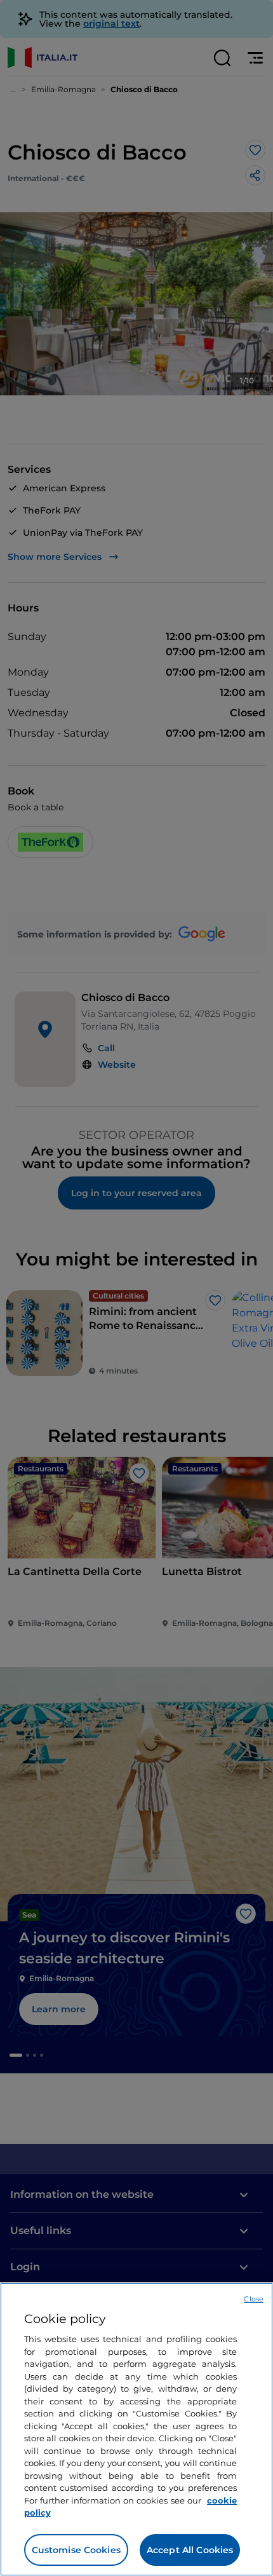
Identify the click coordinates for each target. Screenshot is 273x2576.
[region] (136, 2429)
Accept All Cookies (190, 2550)
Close (254, 2299)
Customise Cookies (76, 2550)
